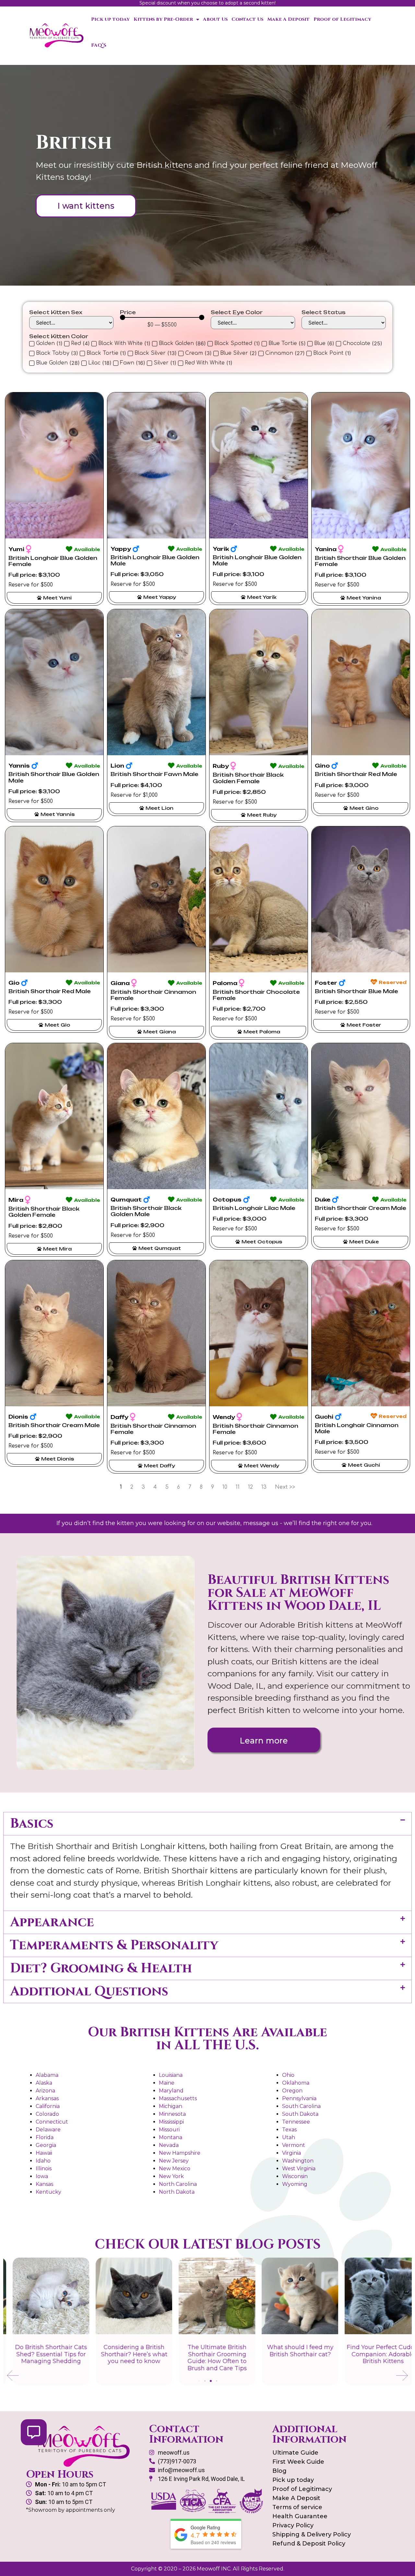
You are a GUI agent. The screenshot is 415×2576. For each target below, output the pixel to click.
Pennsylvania (299, 2098)
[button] (207, 1824)
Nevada (169, 2145)
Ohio (288, 2075)
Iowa (42, 2176)
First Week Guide (298, 2462)
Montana (171, 2137)
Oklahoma (296, 2083)
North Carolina (178, 2184)
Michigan (171, 2106)
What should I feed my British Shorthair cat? (291, 2351)
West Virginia (299, 2169)
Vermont (294, 2145)
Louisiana (171, 2075)
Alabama (47, 2075)
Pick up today (110, 19)
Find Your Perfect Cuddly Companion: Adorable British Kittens (373, 2354)
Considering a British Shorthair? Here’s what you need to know (125, 2354)
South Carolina (301, 2106)
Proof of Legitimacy (342, 19)
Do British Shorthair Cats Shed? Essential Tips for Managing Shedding (41, 2354)
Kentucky (48, 2192)
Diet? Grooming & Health (101, 1968)
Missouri (169, 2130)
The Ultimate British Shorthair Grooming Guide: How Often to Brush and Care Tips (208, 2358)
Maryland (171, 2091)
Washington (298, 2161)
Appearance (52, 1922)
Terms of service (297, 2507)
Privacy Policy (293, 2525)
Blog (279, 2471)
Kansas (44, 2184)
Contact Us (247, 19)
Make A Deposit (288, 19)
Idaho (43, 2161)
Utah (289, 2137)
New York (171, 2176)
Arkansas (47, 2098)
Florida (45, 2137)
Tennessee (296, 2122)
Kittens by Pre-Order (163, 19)
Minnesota (172, 2114)
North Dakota (177, 2192)
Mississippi (171, 2122)
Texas (289, 2130)
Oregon (292, 2091)
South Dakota (300, 2114)
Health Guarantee (300, 2516)
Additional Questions (89, 1991)
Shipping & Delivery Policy (312, 2534)
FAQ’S (99, 45)
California (48, 2106)
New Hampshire (180, 2153)
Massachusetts (178, 2098)
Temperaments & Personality (114, 1945)
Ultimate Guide (295, 2453)
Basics (32, 1824)
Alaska (44, 2083)
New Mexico (175, 2169)
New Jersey (174, 2161)
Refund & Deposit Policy (309, 2544)
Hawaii (44, 2153)
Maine (167, 2083)
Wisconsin (295, 2176)
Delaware (48, 2130)
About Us (215, 19)
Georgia (46, 2145)
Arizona (45, 2091)
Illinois (44, 2169)
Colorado (47, 2114)
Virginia (291, 2153)
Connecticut (52, 2122)
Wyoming (295, 2184)
